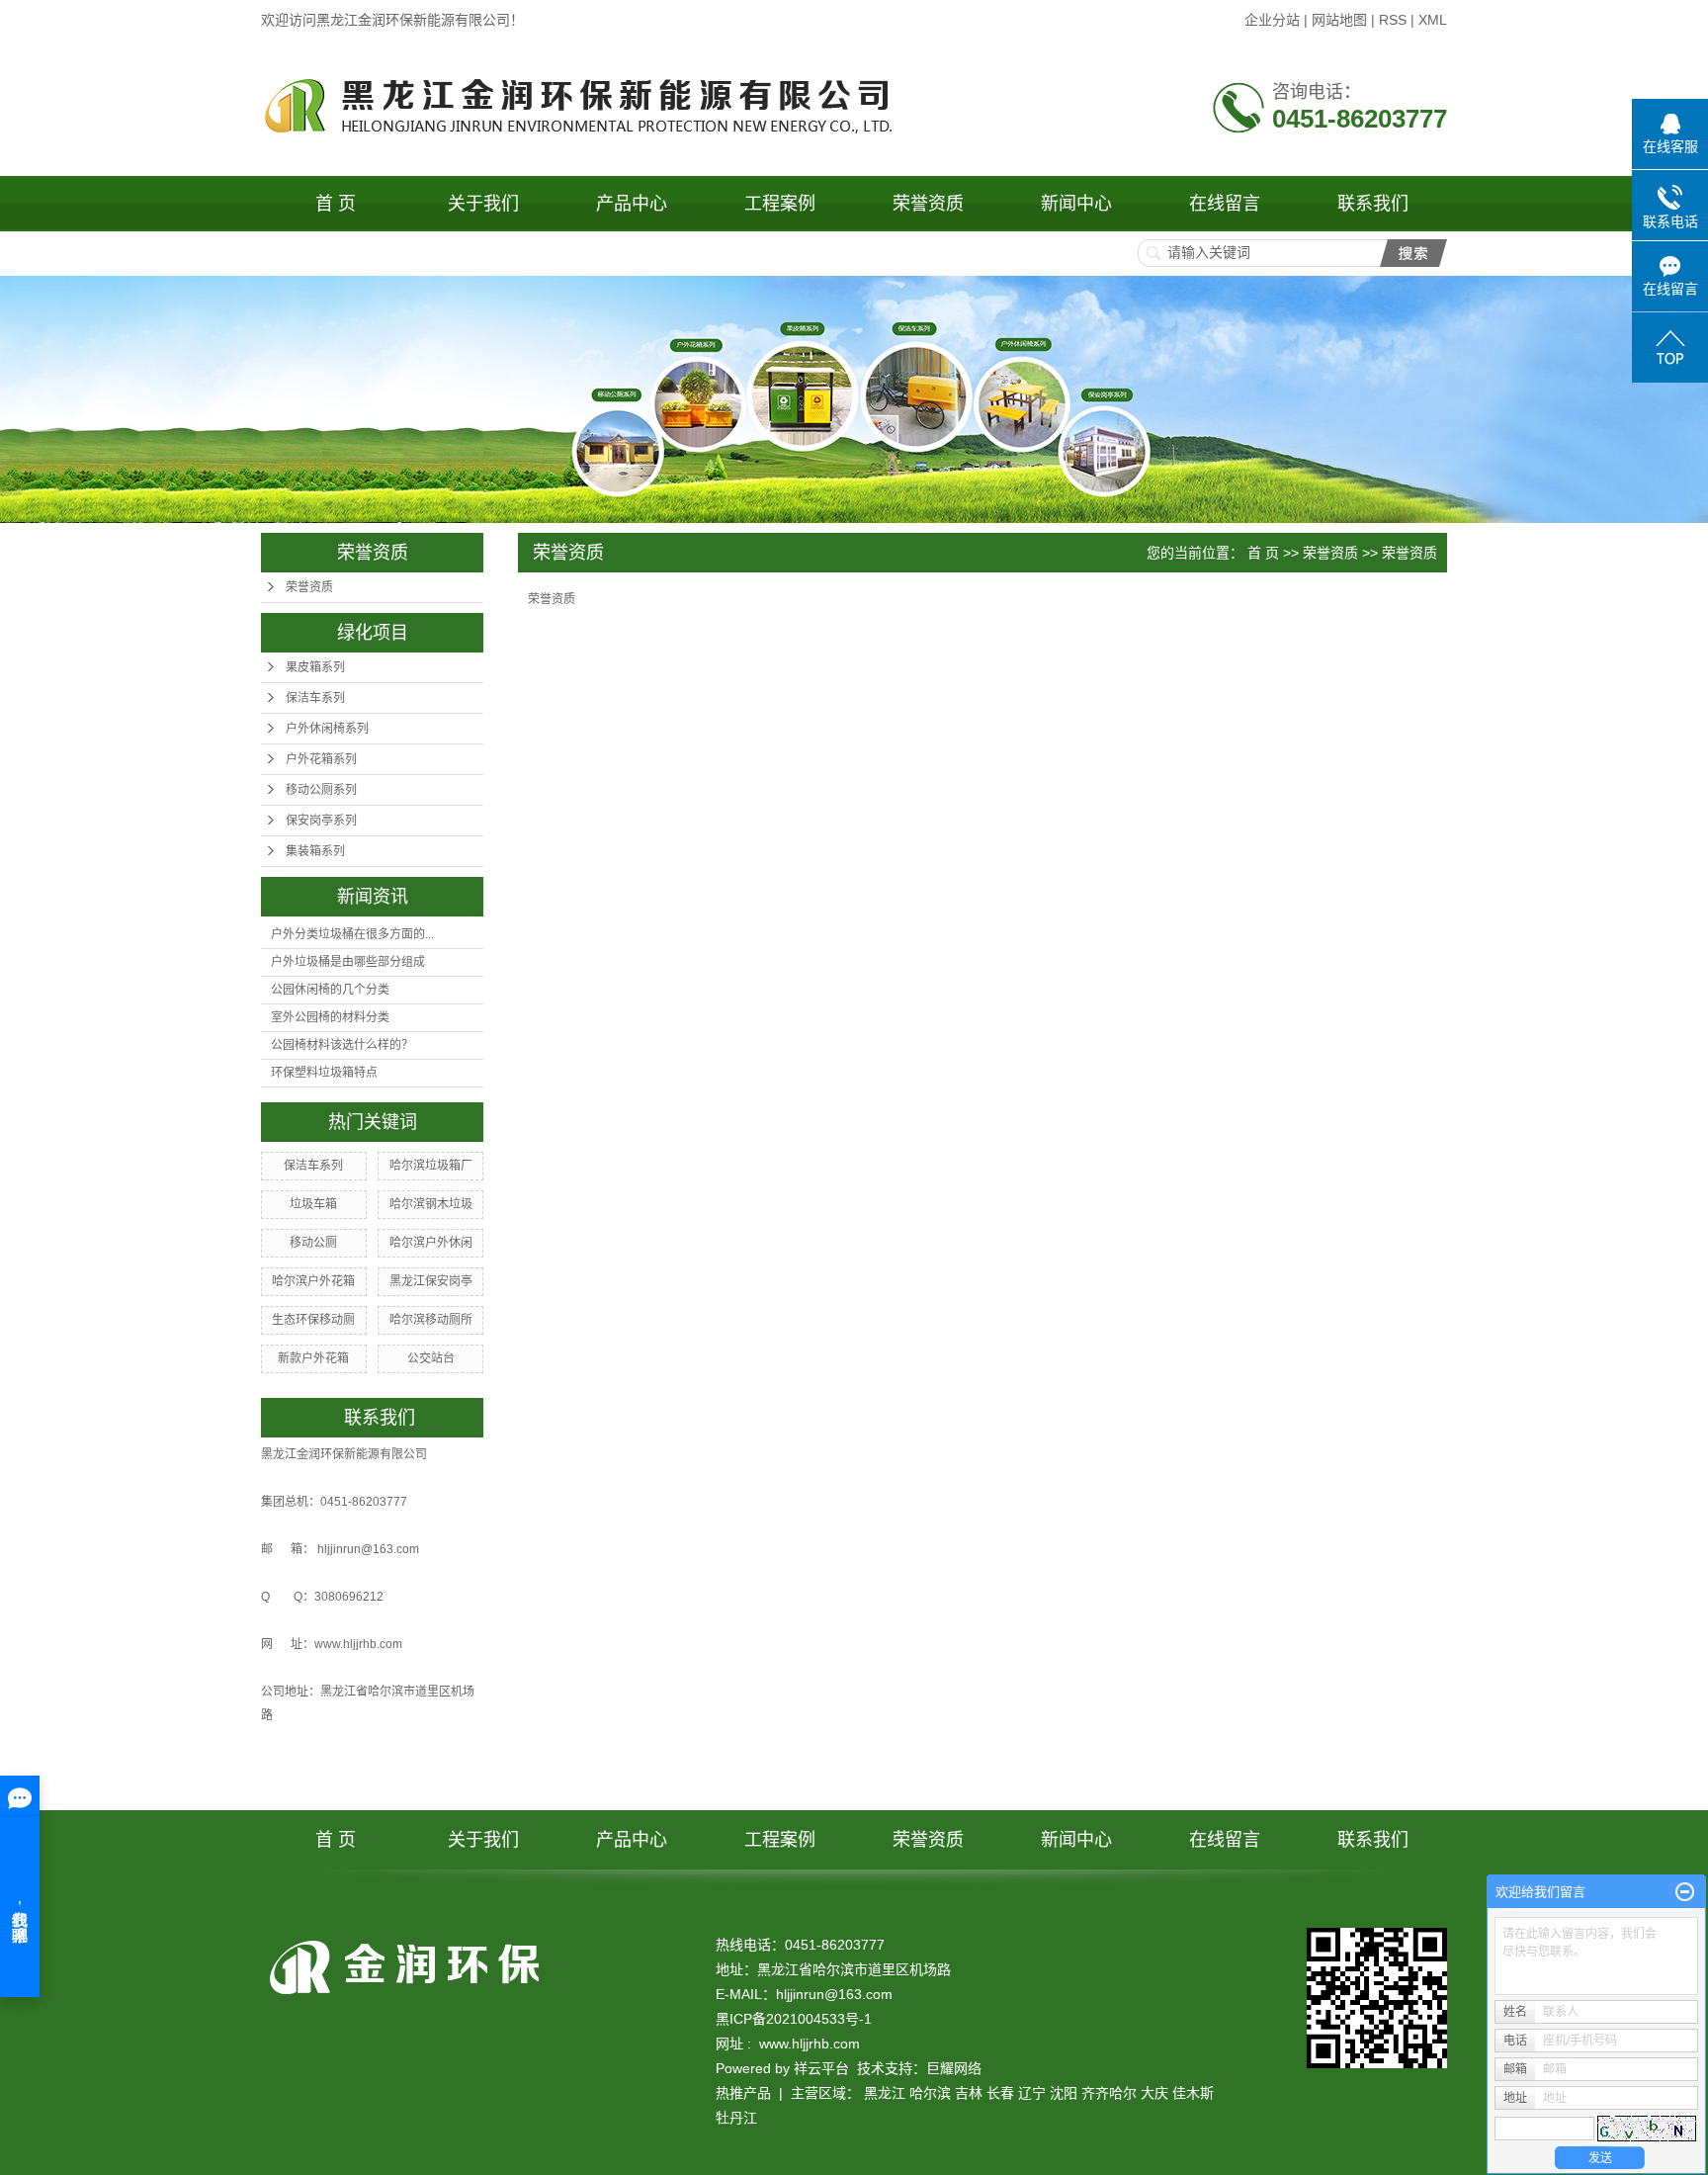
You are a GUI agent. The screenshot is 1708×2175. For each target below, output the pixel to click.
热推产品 (743, 2093)
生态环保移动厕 (313, 1320)
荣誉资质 (928, 204)
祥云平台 (821, 2068)
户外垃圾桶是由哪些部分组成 (348, 962)
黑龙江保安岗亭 (431, 1281)
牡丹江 (736, 2118)
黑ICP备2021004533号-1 (794, 2019)
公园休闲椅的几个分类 (330, 990)
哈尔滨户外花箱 (313, 1281)
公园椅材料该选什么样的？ (342, 1045)
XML (1433, 20)
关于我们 (483, 204)
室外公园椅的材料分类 (330, 1017)
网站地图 (1339, 20)
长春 (1000, 2093)
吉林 (969, 2093)
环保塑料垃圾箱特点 (324, 1073)
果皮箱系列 (315, 667)
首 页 (336, 204)
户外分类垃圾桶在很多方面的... (352, 934)
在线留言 (1225, 204)
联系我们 (1373, 204)
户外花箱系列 (321, 759)
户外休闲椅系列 (327, 729)
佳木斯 (1193, 2093)
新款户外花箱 (313, 1358)
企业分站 (1272, 20)
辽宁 (1032, 2093)
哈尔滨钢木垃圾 (431, 1204)
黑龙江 (885, 2093)
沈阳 (1064, 2093)
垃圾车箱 (313, 1204)
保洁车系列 (315, 698)
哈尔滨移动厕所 (431, 1320)
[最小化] (1685, 1892)
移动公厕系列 (321, 790)
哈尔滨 (930, 2093)
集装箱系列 (315, 851)
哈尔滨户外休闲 (431, 1243)
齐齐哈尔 (1109, 2093)
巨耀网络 (954, 2068)
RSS (1393, 20)
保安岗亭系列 (321, 821)
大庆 (1154, 2093)
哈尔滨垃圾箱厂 (431, 1166)
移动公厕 (313, 1243)
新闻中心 (1076, 204)
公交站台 (431, 1358)
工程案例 (780, 204)
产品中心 (632, 204)
